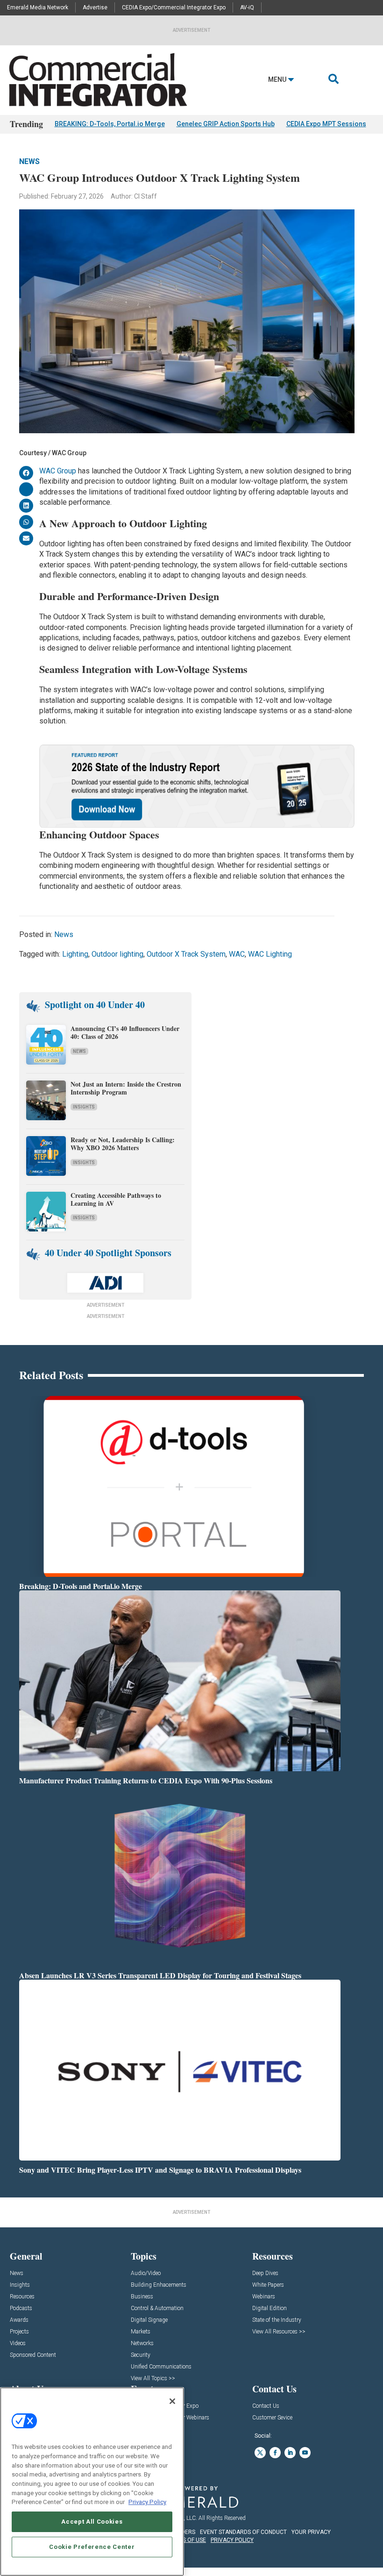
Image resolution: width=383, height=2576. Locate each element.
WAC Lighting (270, 954)
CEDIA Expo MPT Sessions (326, 124)
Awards (19, 2320)
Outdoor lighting (117, 954)
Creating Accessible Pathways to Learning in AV (116, 1199)
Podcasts (21, 2308)
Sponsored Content (33, 2355)
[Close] (172, 2401)
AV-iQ (247, 7)
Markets (141, 2332)
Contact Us (266, 2406)
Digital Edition (270, 2308)
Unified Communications (161, 2367)
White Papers (268, 2285)
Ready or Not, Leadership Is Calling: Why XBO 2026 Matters (123, 1144)
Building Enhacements (159, 2285)
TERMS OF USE (187, 2540)
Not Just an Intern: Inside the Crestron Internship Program (126, 1088)
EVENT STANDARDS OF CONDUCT (243, 2532)
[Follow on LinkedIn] (290, 2453)
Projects (19, 2332)
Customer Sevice (272, 2418)
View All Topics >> (153, 2379)
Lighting (75, 954)
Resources (22, 2297)
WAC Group (58, 471)
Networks (142, 2343)
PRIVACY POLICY (232, 2540)
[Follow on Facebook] (275, 2453)
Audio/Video (146, 2273)
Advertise (95, 7)
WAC (237, 954)
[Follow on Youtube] (305, 2453)
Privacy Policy (147, 2502)
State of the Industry (277, 2320)
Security (141, 2355)
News (29, 161)
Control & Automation (157, 2308)
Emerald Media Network (38, 7)
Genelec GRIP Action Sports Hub (226, 124)
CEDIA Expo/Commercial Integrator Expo (174, 7)
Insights (84, 1107)
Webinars (264, 2297)
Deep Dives (265, 2273)
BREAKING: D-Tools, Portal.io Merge (110, 124)
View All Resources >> (279, 2332)
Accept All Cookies (92, 2522)
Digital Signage (149, 2320)
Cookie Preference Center (92, 2547)
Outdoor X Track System (186, 954)
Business (142, 2297)
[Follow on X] (260, 2453)
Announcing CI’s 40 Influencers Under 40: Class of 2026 (125, 1032)
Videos (18, 2343)
